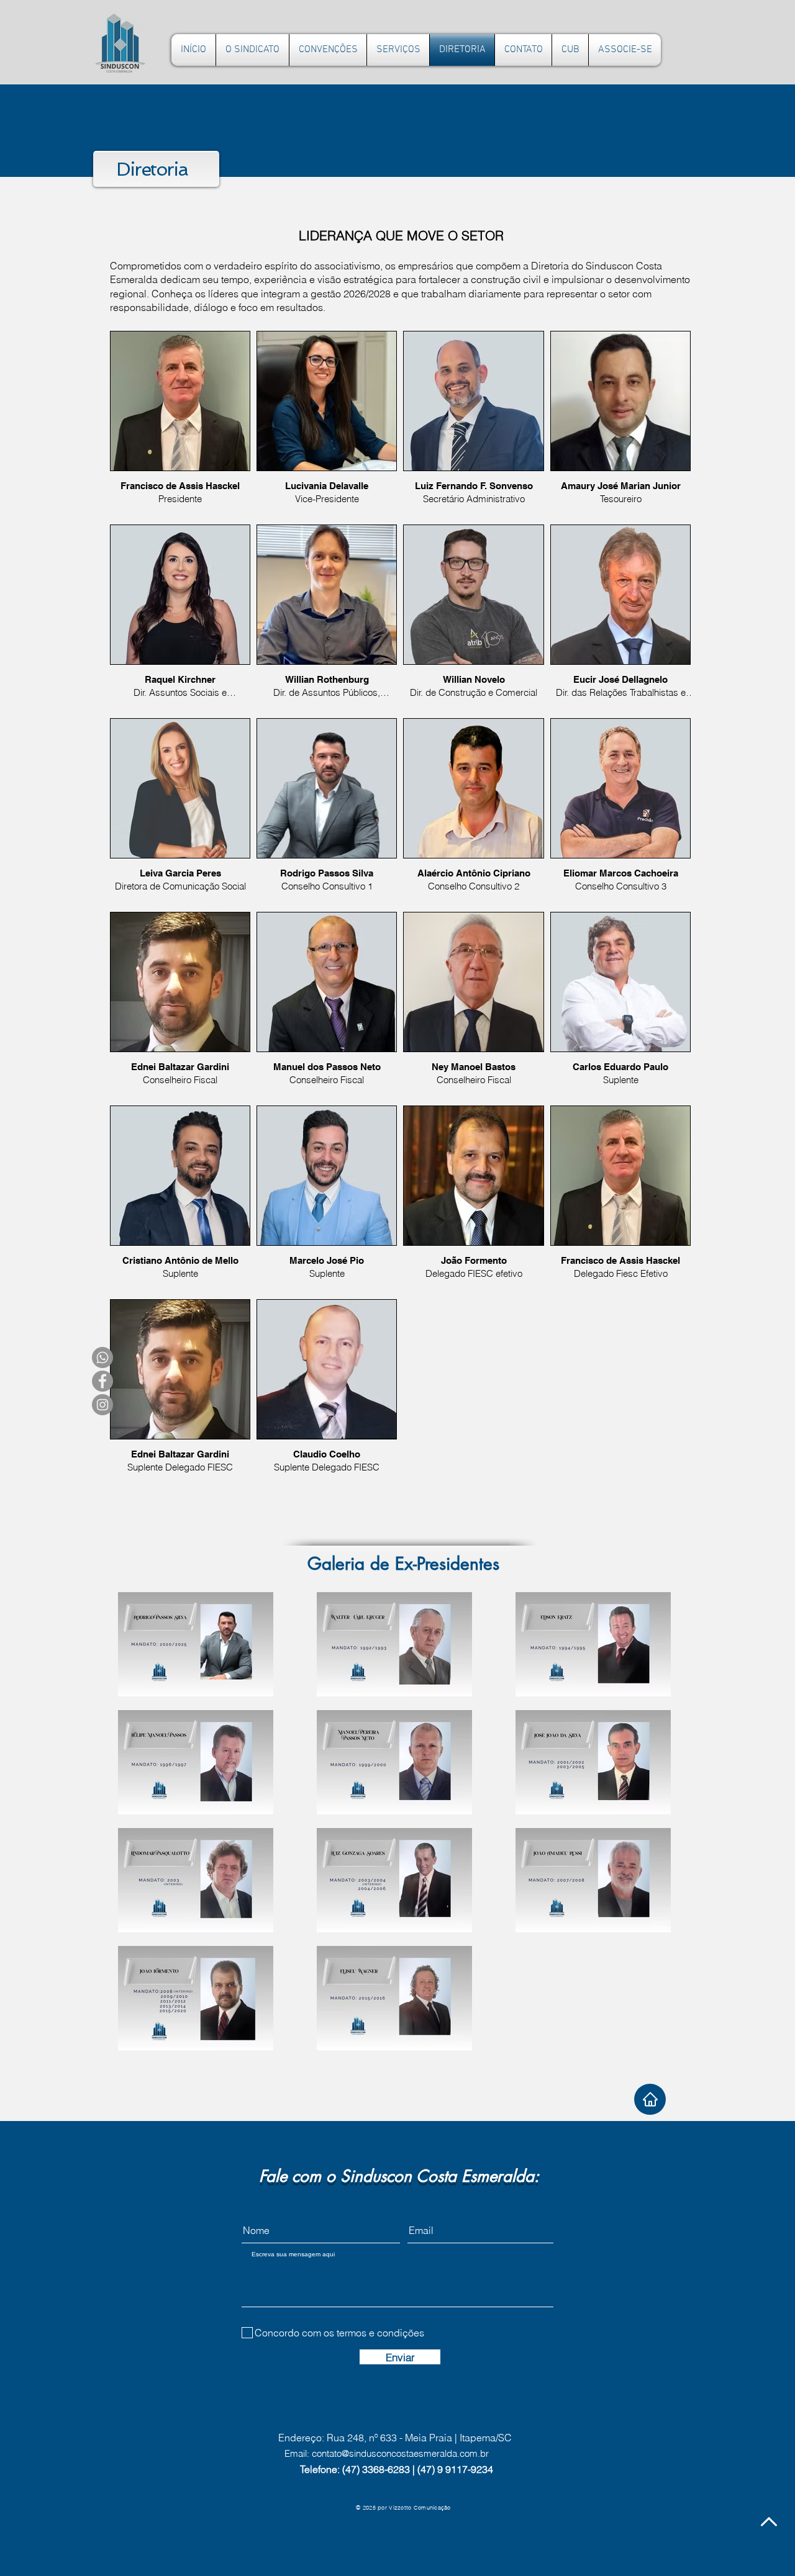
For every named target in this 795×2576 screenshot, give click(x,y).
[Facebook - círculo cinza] (102, 1381)
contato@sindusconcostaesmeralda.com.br (400, 2453)
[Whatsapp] (102, 1358)
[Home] (650, 2099)
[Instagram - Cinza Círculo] (102, 1405)
